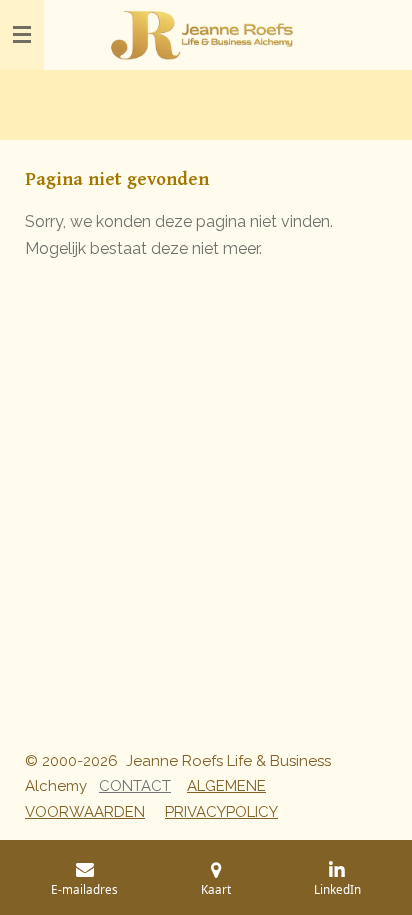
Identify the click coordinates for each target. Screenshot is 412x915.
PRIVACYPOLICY (221, 812)
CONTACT (135, 786)
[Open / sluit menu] (22, 35)
